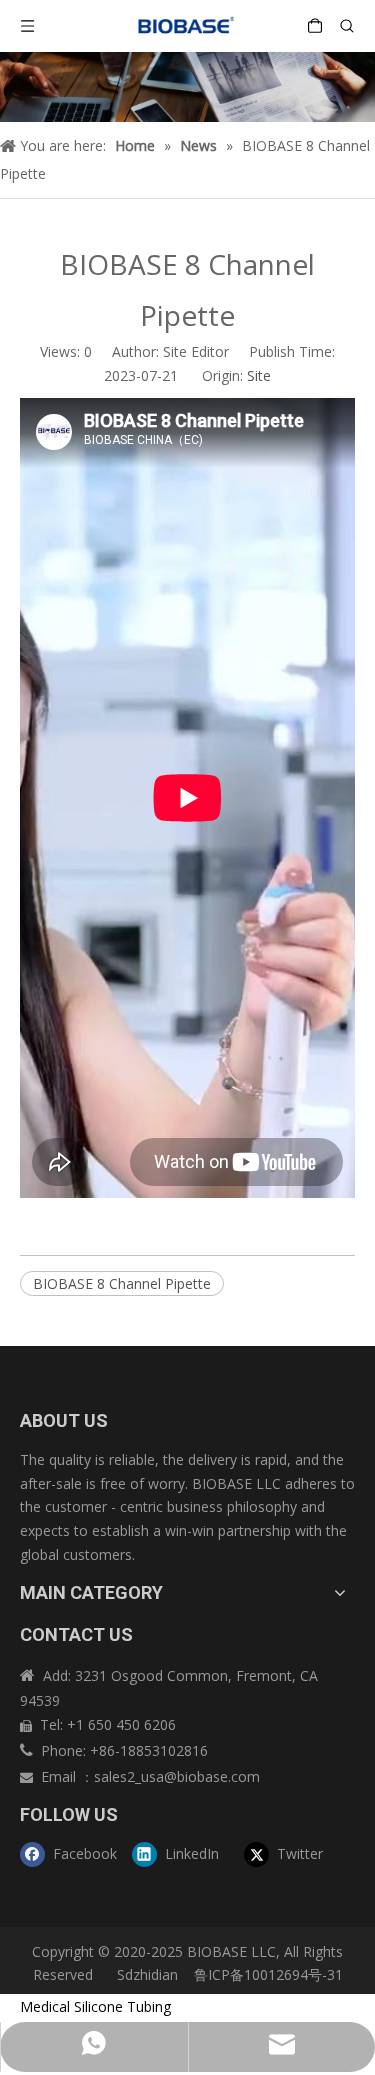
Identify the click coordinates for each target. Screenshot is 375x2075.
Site (259, 375)
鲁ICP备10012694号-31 (268, 1974)
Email (60, 1776)
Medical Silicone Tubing (95, 2006)
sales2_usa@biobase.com (177, 1776)
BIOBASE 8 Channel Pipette (122, 1283)
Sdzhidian (145, 1974)
